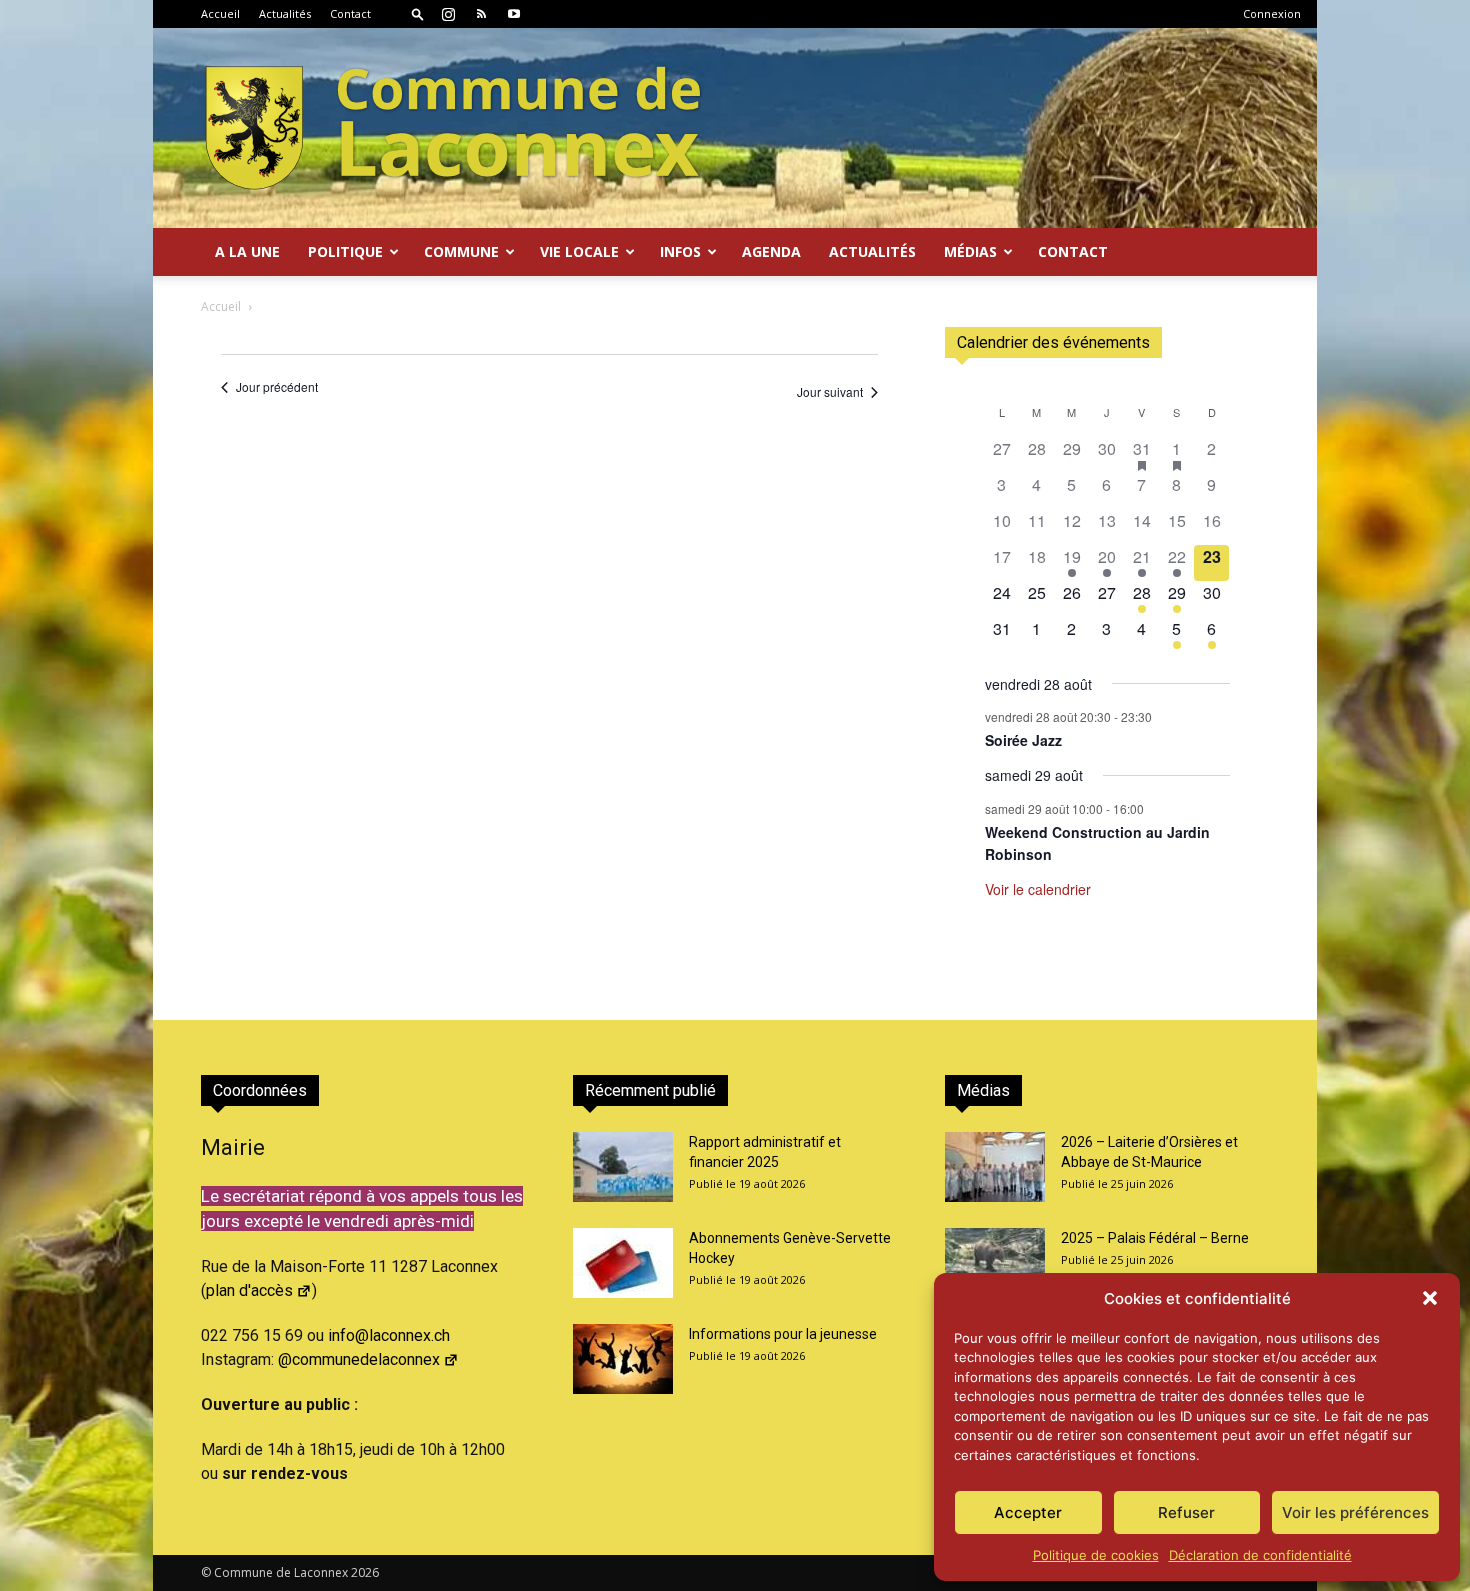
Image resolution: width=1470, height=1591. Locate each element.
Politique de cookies (1096, 1555)
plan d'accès (249, 1290)
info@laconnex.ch (389, 1335)
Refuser (1186, 1512)
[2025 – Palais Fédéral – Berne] (995, 1263)
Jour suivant (830, 391)
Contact (350, 13)
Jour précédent (277, 387)
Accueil (220, 13)
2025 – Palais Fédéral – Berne (1155, 1238)
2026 (365, 1572)
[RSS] (481, 14)
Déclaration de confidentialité (1260, 1555)
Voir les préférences (1355, 1512)
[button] (1430, 1298)
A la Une (247, 251)
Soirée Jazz (1023, 740)
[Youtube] (514, 14)
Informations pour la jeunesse (783, 1334)
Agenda (771, 251)
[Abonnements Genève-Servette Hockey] (623, 1263)
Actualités (285, 13)
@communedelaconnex (359, 1359)
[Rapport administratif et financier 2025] (623, 1167)
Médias (970, 251)
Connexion (1272, 13)
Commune (461, 251)
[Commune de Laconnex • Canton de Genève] (453, 128)
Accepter (1028, 1512)
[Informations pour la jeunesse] (623, 1359)
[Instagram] (448, 14)
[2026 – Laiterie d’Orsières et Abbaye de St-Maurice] (995, 1167)
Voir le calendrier (1038, 889)
